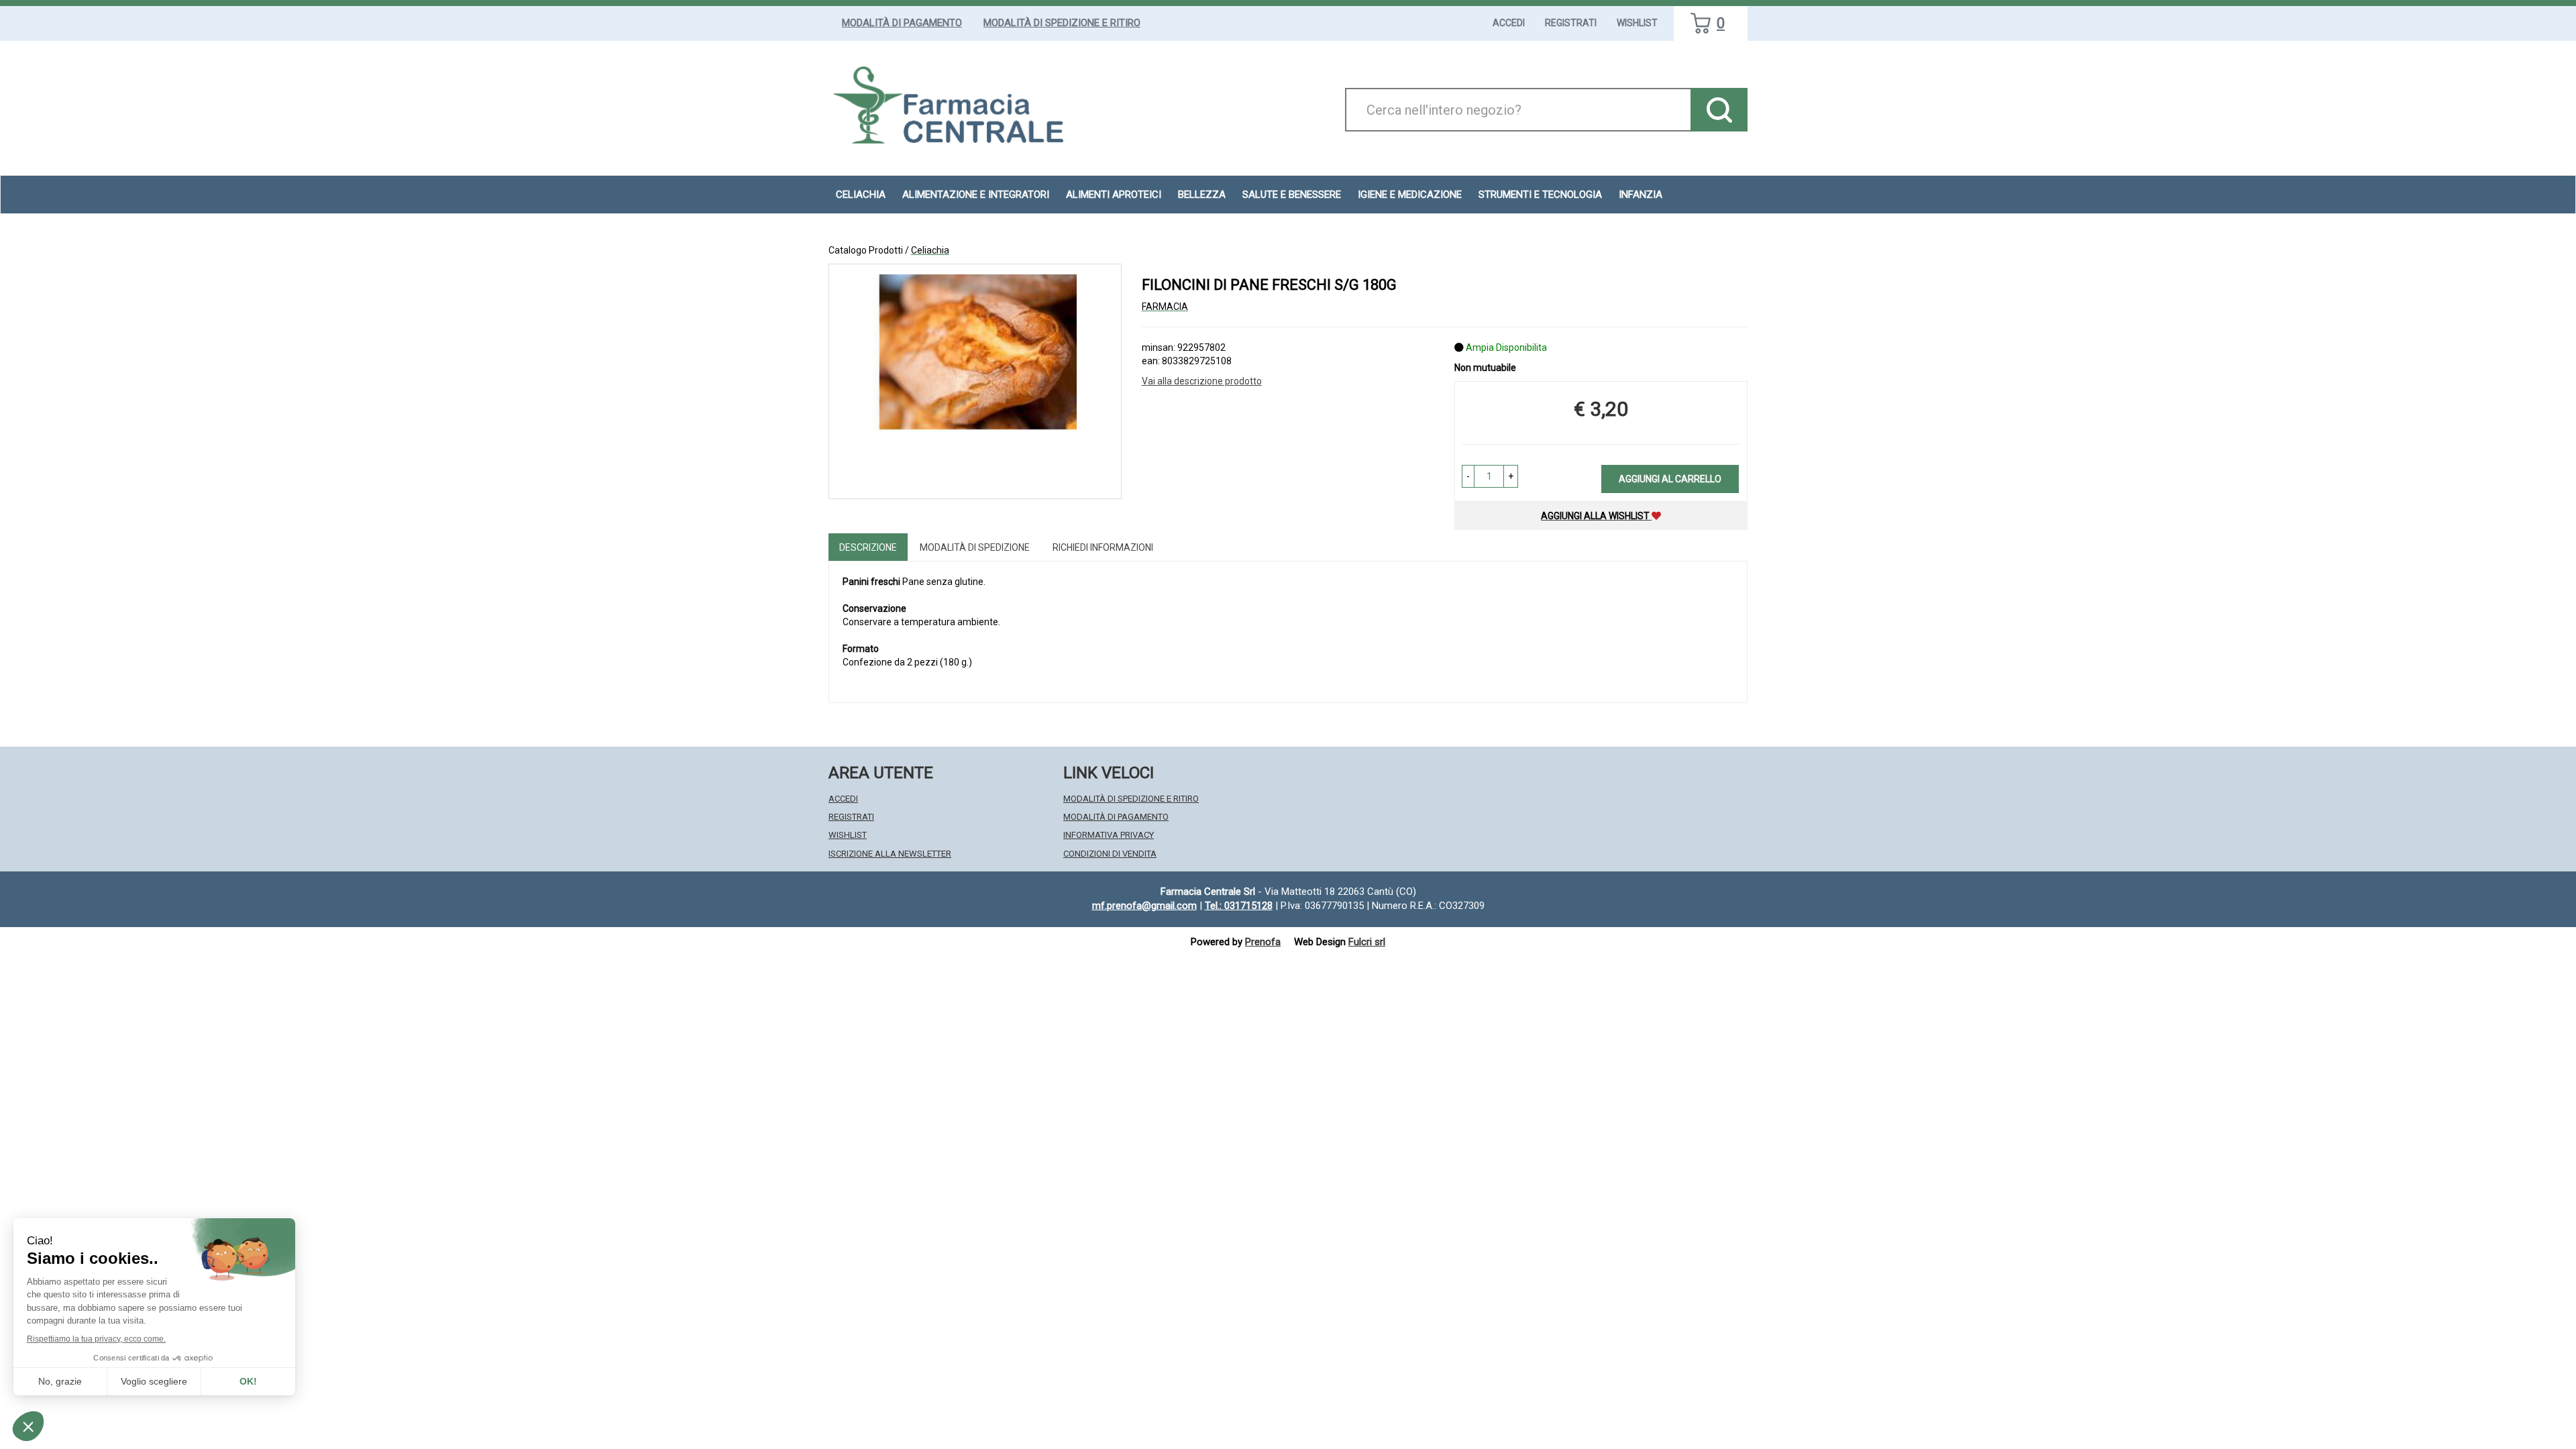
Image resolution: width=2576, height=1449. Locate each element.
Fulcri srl (1367, 942)
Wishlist (1637, 23)
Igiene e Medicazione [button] (1410, 195)
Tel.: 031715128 (1239, 906)
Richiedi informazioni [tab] (1103, 547)
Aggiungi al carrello (1670, 479)
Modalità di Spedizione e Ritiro (1062, 23)
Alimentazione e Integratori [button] (976, 195)
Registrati (1571, 23)
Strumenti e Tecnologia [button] (1540, 195)
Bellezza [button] (1202, 195)
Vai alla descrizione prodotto (1202, 381)
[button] (1468, 476)
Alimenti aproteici (1114, 195)
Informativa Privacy (1109, 835)
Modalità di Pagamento (902, 23)
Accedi (1509, 23)
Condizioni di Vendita (1110, 854)
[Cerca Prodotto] (1719, 110)
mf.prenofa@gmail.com (1144, 906)
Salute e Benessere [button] (1292, 195)
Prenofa (1263, 942)
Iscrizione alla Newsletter (890, 854)
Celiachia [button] (861, 195)
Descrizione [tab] (868, 547)
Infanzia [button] (1641, 195)
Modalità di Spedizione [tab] (975, 547)
